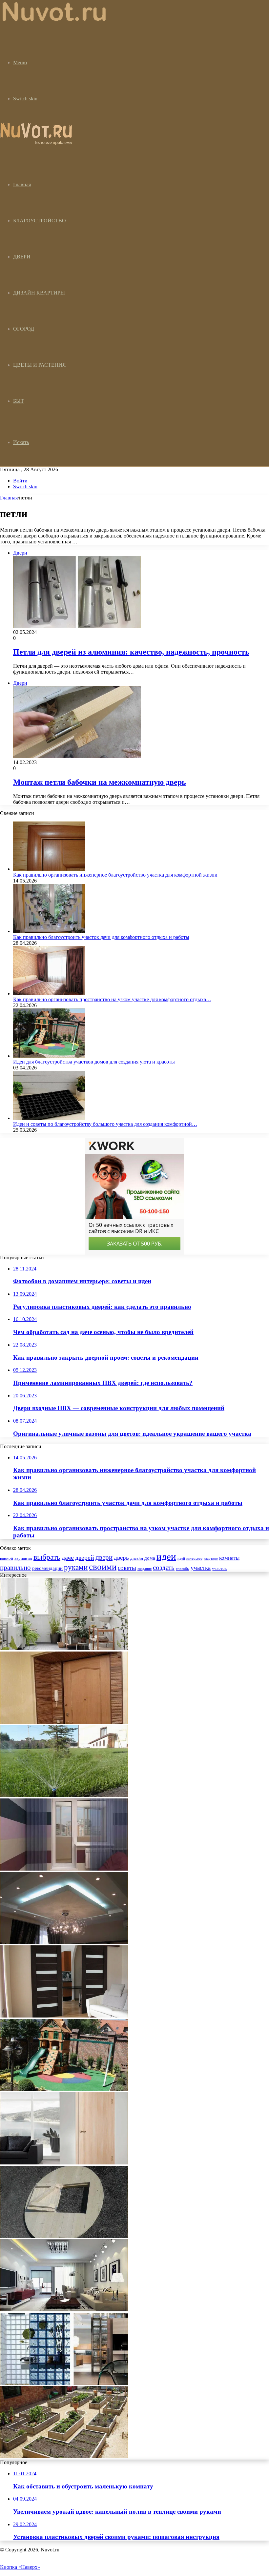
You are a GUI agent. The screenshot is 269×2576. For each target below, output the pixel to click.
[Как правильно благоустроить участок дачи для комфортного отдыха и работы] (49, 931)
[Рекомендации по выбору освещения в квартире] (64, 2310)
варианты (23, 1558)
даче (68, 1557)
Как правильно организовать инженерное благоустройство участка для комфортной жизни (115, 875)
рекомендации (47, 1568)
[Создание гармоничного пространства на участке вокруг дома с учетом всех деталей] (64, 2456)
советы (127, 1568)
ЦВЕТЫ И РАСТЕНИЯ (40, 365)
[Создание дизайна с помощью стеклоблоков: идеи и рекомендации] (64, 2383)
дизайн (137, 1558)
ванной (7, 1558)
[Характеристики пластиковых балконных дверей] (64, 1869)
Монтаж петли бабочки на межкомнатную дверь (100, 782)
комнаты (229, 1558)
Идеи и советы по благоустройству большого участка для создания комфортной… (105, 1124)
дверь (121, 1558)
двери (104, 1557)
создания (145, 1569)
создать (164, 1568)
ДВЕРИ (22, 257)
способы (183, 1569)
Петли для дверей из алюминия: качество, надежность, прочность (131, 652)
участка (201, 1568)
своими (103, 1567)
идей (181, 1559)
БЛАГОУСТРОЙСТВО (40, 221)
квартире (211, 1559)
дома (150, 1558)
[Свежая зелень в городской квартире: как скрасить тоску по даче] (64, 1648)
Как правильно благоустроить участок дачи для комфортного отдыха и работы (101, 937)
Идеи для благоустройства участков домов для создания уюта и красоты (94, 1062)
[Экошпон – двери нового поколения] (64, 2163)
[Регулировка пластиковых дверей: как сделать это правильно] (64, 1722)
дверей (85, 1557)
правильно (15, 1568)
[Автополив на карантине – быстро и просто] (64, 1795)
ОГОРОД (24, 329)
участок (219, 1568)
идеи (166, 1556)
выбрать (47, 1557)
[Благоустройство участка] (55, 21)
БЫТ (19, 401)
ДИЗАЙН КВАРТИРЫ (39, 293)
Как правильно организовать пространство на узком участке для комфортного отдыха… (112, 999)
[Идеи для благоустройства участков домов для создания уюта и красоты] (49, 1056)
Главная (9, 498)
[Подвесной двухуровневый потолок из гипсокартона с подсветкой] (64, 1942)
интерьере (194, 1559)
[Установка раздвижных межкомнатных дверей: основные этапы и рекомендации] (64, 2016)
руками (76, 1567)
